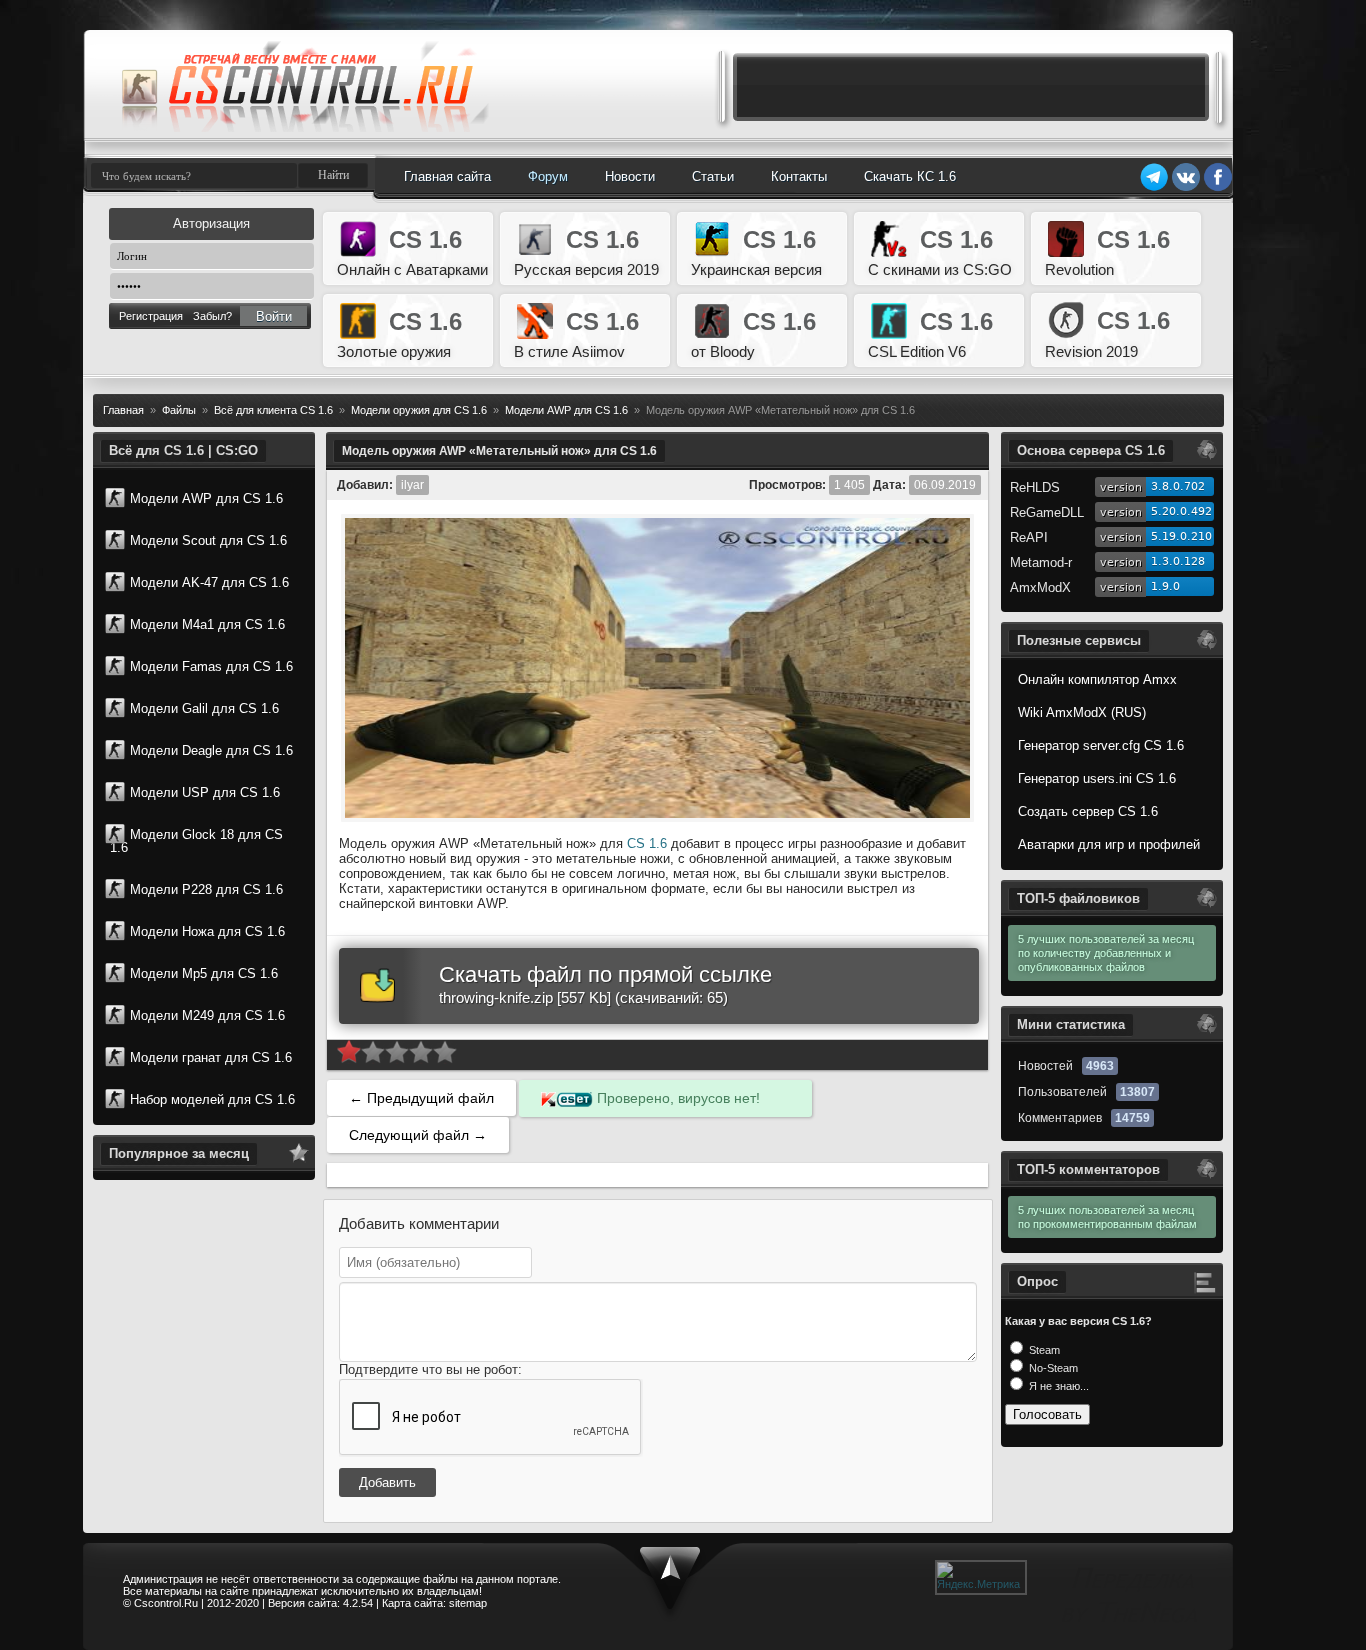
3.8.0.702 (1178, 486)
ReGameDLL (1047, 512)
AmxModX (1040, 587)
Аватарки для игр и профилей (1109, 844)
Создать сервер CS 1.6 (1088, 811)
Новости (630, 176)
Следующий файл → (418, 1135)
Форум (548, 176)
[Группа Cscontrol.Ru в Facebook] (1218, 188)
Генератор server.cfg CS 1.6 (1101, 745)
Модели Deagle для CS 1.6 (211, 750)
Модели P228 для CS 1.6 (206, 889)
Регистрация (151, 316)
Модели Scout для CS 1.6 (208, 540)
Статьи (713, 176)
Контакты (799, 176)
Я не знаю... (1057, 1386)
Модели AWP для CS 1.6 (206, 498)
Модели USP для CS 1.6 (205, 792)
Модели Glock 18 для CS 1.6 (196, 841)
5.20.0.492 (1181, 511)
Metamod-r (1041, 562)
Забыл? (212, 316)
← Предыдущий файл (421, 1098)
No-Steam (1052, 1368)
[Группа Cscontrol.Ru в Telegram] (1154, 188)
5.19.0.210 (1181, 536)
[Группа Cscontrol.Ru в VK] (1186, 188)
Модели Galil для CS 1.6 (204, 708)
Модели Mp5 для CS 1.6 (204, 973)
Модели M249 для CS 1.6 (207, 1015)
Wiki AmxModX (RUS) (1082, 712)
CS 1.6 (647, 843)
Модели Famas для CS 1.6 (211, 666)
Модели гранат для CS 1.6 (211, 1057)
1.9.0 (1165, 586)
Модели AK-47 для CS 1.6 (209, 582)
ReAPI (1029, 537)
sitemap (468, 1603)
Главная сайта (447, 176)
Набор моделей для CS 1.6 (212, 1099)
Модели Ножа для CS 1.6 (207, 931)
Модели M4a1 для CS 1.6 (207, 624)
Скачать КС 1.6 (910, 176)
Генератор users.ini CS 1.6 (1097, 778)
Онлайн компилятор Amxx (1097, 679)
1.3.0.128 (1178, 561)
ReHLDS (1035, 487)
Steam (1043, 1350)
